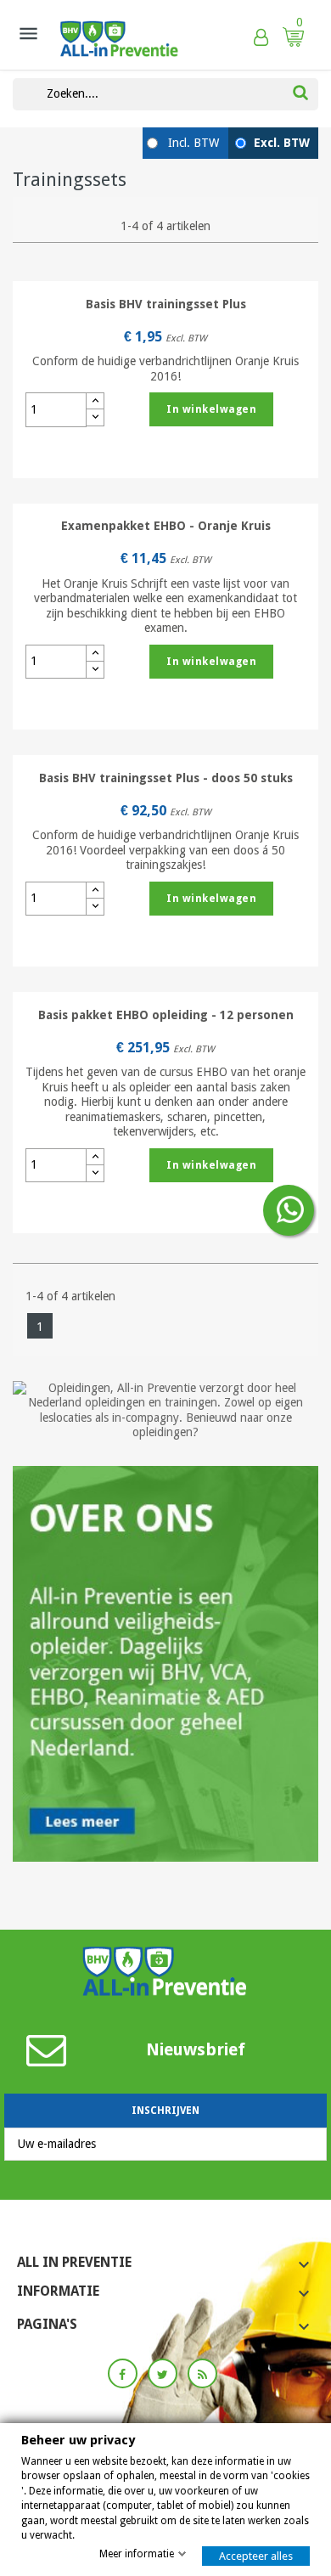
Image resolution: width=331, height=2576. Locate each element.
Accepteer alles (256, 2556)
